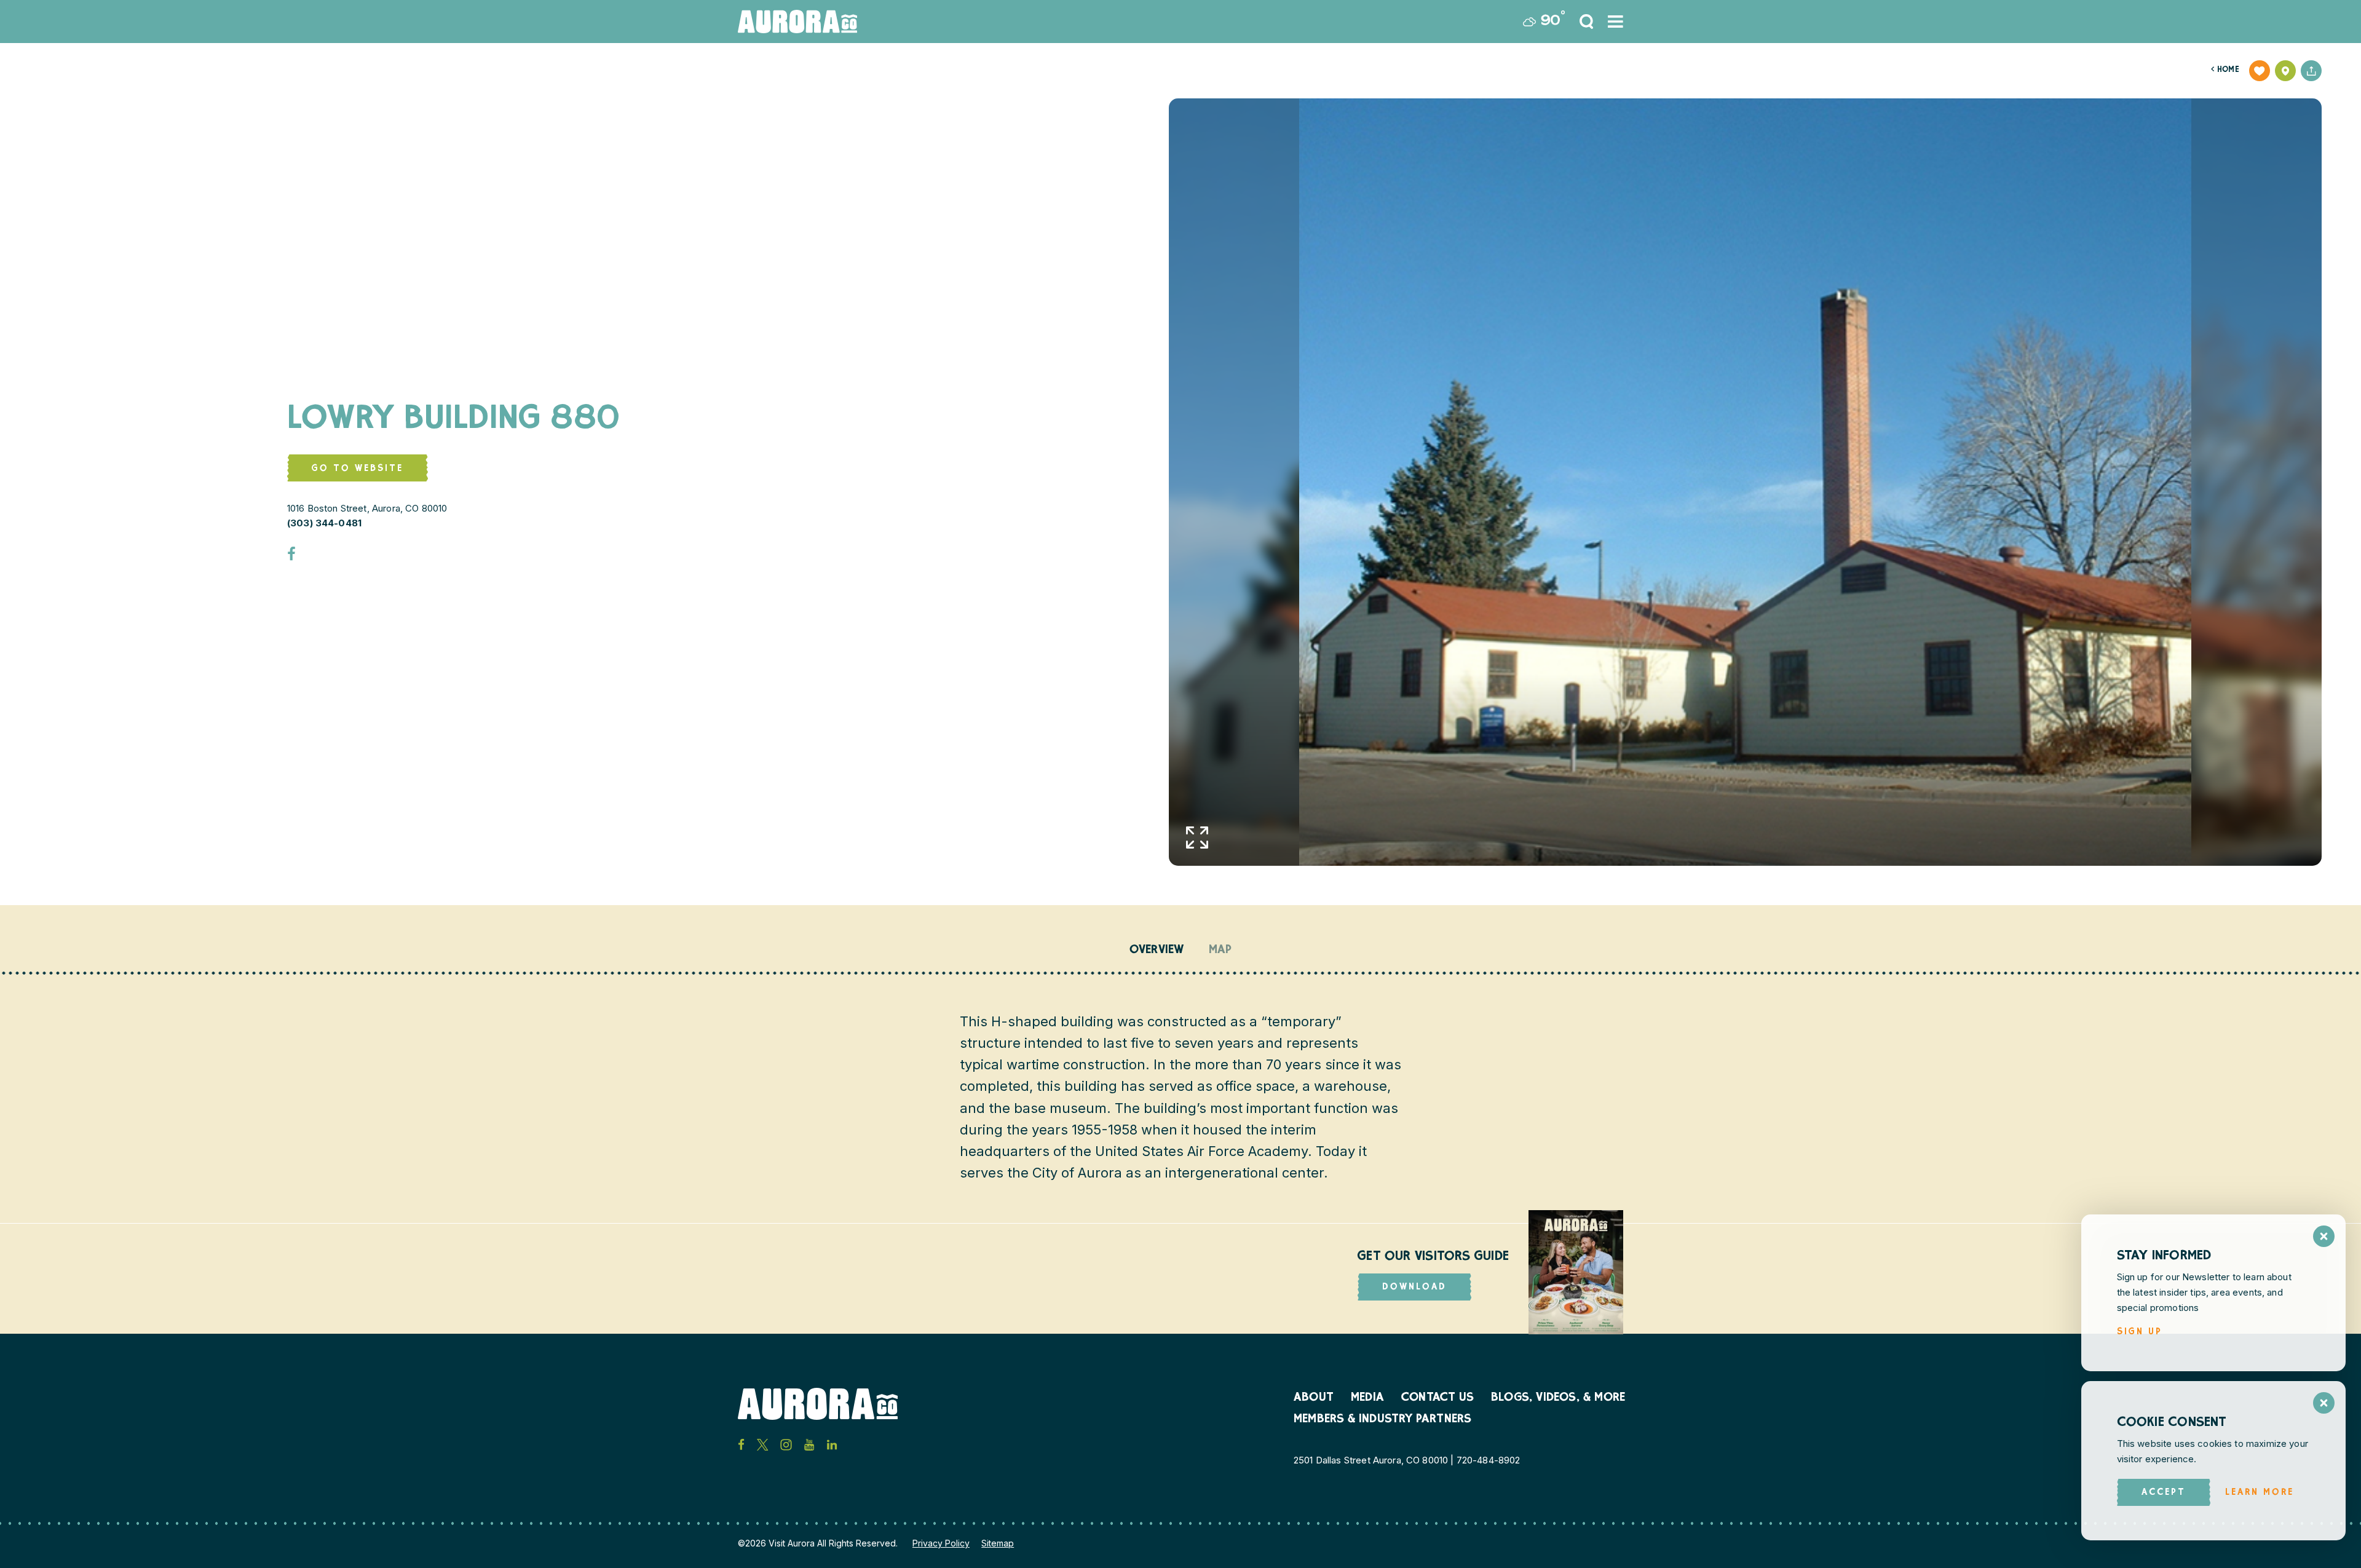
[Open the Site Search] (1586, 22)
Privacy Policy (941, 1543)
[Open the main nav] (1616, 22)
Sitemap (998, 1543)
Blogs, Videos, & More (1558, 1398)
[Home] (797, 22)
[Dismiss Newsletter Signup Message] (2324, 1236)
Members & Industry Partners (1382, 1420)
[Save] (2260, 71)
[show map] (2285, 71)
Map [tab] (1220, 951)
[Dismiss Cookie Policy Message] (2324, 1403)
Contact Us (1438, 1398)
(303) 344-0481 (324, 523)
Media (1367, 1398)
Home (2225, 70)
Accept (2164, 1493)
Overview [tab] (1157, 951)
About (1314, 1398)
